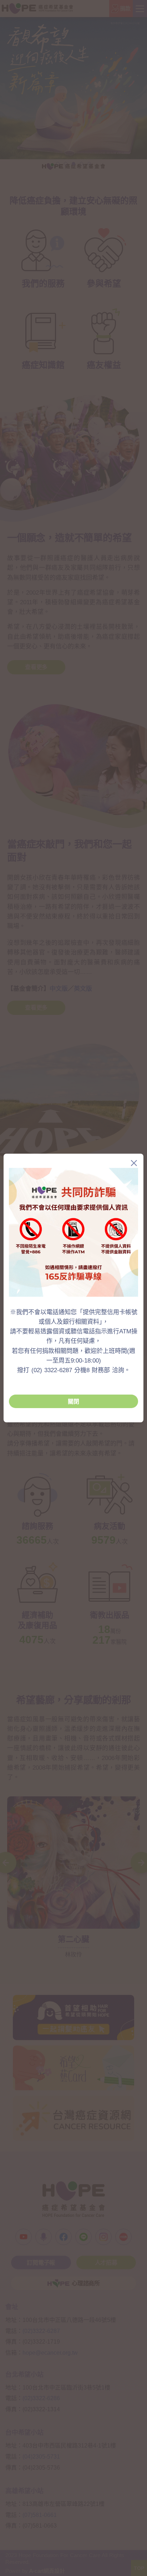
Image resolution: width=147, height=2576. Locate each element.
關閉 (73, 1402)
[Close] (134, 1163)
